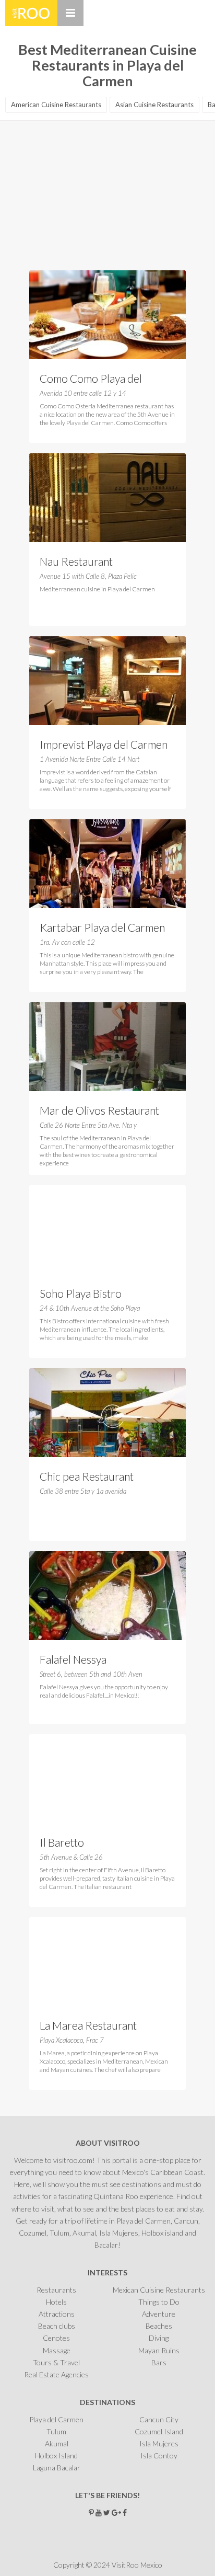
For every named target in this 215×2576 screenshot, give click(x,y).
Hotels (56, 2302)
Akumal (57, 2443)
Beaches (159, 2326)
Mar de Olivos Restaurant (99, 1110)
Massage (57, 2350)
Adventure (159, 2314)
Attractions (57, 2314)
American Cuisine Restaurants (56, 105)
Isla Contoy (159, 2455)
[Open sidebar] (70, 13)
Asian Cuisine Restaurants (154, 105)
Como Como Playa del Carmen (91, 380)
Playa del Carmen (56, 2419)
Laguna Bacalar (57, 2468)
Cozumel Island (159, 2431)
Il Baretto (62, 1842)
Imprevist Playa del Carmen (104, 744)
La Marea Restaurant (88, 2025)
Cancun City (159, 2419)
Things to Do (159, 2302)
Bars (159, 2362)
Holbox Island (56, 2455)
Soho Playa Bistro (81, 1293)
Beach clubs (57, 2326)
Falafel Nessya (73, 1659)
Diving (159, 2338)
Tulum (56, 2431)
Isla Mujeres (159, 2443)
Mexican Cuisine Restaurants (159, 2290)
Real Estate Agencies (56, 2374)
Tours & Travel (56, 2362)
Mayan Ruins (159, 2350)
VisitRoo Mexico (31, 13)
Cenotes (56, 2338)
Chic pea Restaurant (87, 1476)
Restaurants (56, 2290)
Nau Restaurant (76, 561)
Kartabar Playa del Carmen (102, 927)
